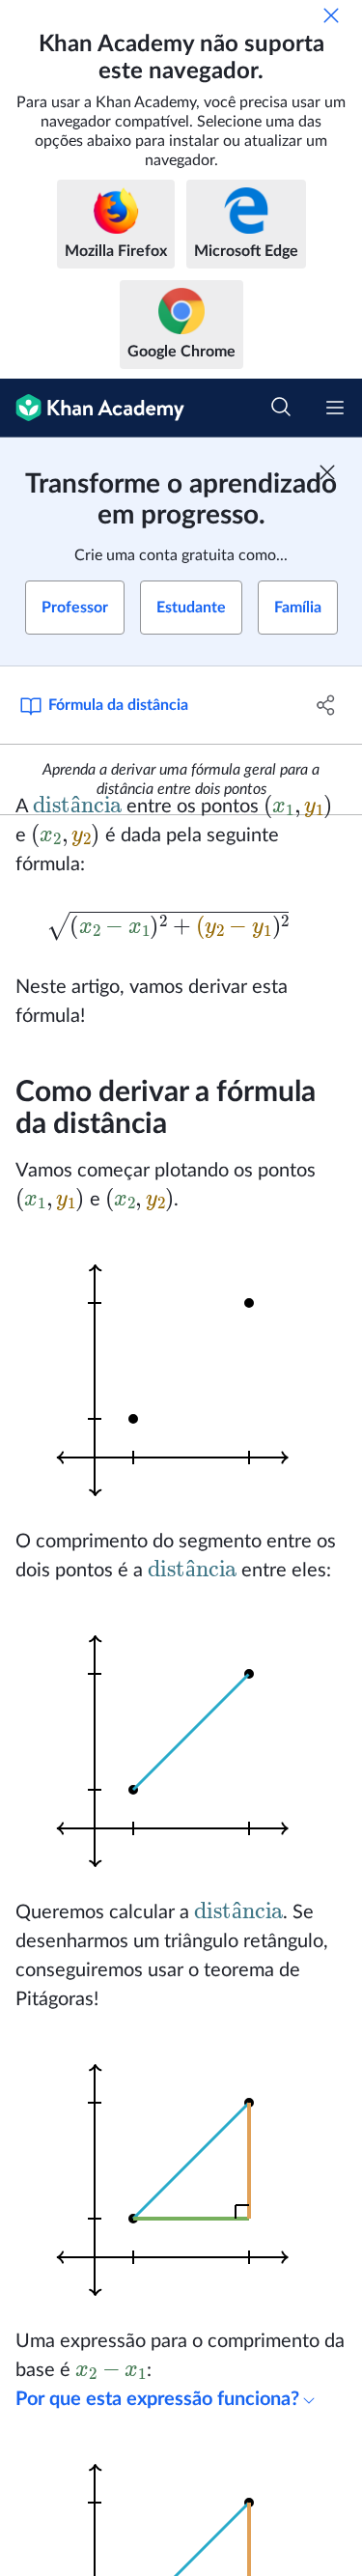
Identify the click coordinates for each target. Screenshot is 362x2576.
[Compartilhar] (326, 705)
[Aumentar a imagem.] (181, 1371)
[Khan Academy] (92, 408)
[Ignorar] (331, 15)
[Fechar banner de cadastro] (327, 472)
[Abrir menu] (335, 408)
